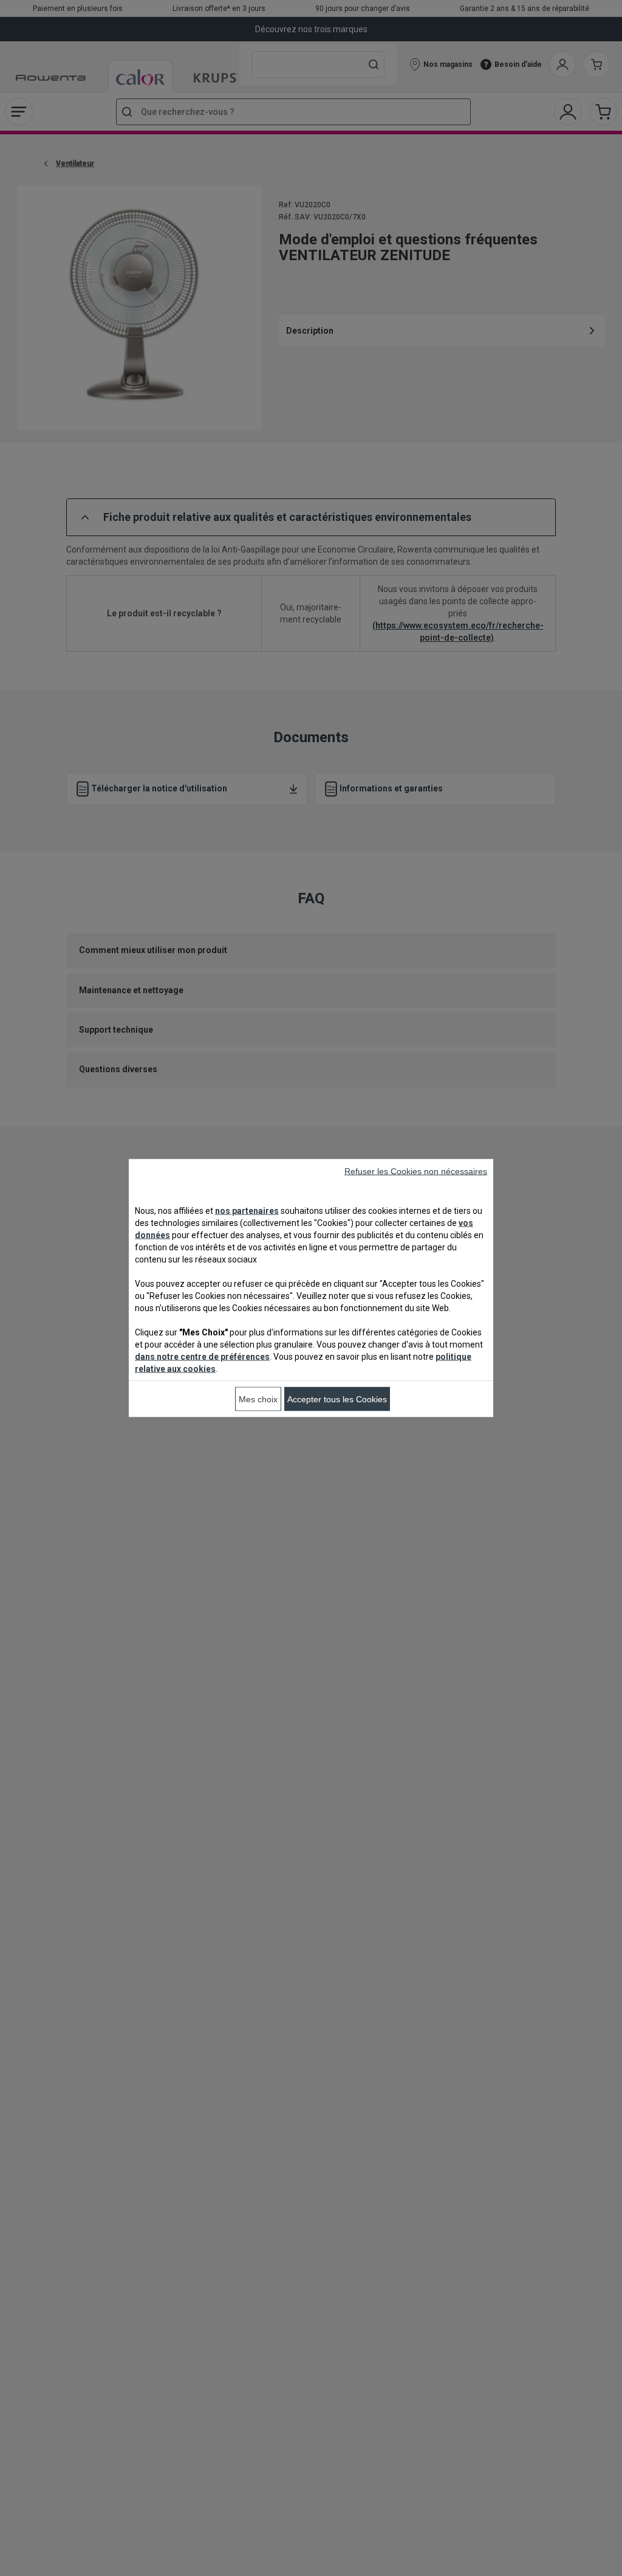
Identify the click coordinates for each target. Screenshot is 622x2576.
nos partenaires (247, 1211)
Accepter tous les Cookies (337, 1399)
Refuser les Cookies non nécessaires (416, 1171)
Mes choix (258, 1399)
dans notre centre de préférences (202, 1357)
